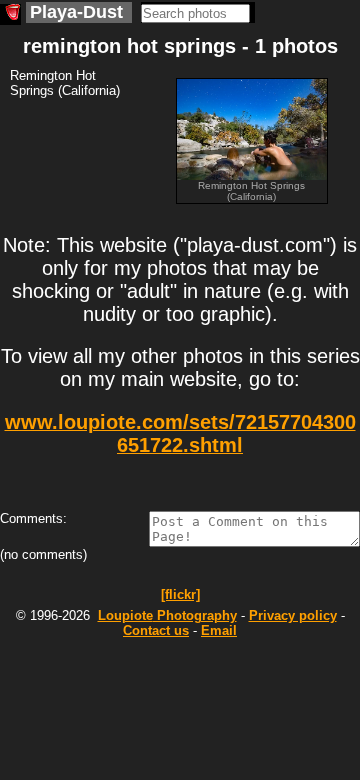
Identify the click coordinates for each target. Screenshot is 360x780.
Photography (167, 615)
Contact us (156, 630)
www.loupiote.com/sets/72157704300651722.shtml (180, 433)
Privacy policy (293, 615)
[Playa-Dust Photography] (10, 14)
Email (219, 630)
